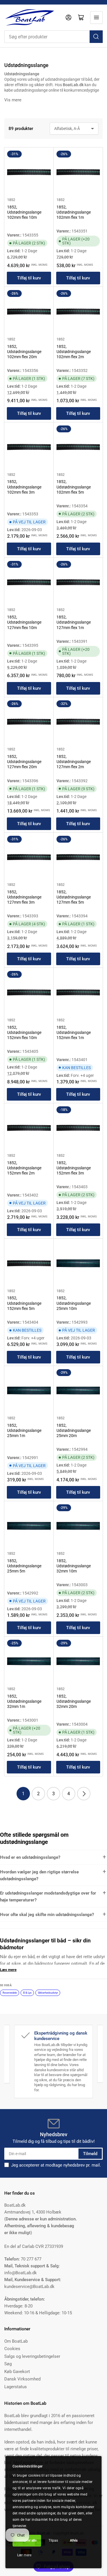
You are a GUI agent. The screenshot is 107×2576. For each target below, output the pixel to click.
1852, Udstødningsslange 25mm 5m (24, 1566)
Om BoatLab (16, 2341)
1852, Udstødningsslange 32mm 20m (74, 1701)
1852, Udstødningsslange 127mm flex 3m (24, 897)
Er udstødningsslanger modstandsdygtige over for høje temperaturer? (48, 1897)
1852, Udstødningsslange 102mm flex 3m (24, 487)
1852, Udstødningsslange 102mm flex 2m (74, 352)
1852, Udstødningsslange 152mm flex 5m (24, 1303)
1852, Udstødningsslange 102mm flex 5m (74, 487)
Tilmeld (90, 2154)
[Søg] (96, 37)
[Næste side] (84, 1794)
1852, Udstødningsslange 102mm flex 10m (24, 212)
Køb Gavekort (17, 2372)
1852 (11, 200)
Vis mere (13, 100)
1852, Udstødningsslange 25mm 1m (24, 1430)
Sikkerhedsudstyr (48, 1993)
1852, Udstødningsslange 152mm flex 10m (24, 1032)
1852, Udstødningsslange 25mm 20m (74, 1430)
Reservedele (10, 1993)
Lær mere (24, 2555)
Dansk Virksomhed (22, 2379)
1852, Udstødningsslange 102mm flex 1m (74, 212)
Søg (8, 2364)
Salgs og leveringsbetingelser (32, 2356)
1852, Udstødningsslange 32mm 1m (24, 1701)
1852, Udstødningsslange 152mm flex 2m (24, 1168)
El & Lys (27, 1993)
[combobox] (53, 37)
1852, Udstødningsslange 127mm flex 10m (24, 622)
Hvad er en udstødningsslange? (30, 1857)
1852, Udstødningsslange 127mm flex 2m (74, 762)
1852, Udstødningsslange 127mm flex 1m (74, 622)
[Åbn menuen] (96, 17)
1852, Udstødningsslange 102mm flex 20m (24, 352)
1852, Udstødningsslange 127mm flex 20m (24, 762)
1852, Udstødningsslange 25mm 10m (74, 1303)
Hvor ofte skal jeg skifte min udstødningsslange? (47, 1915)
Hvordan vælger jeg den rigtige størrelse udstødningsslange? (39, 1875)
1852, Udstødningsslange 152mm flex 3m (74, 1168)
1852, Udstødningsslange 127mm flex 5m (74, 897)
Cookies (12, 2349)
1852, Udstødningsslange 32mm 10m (74, 1566)
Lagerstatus (16, 2387)
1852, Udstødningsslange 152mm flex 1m (74, 1032)
